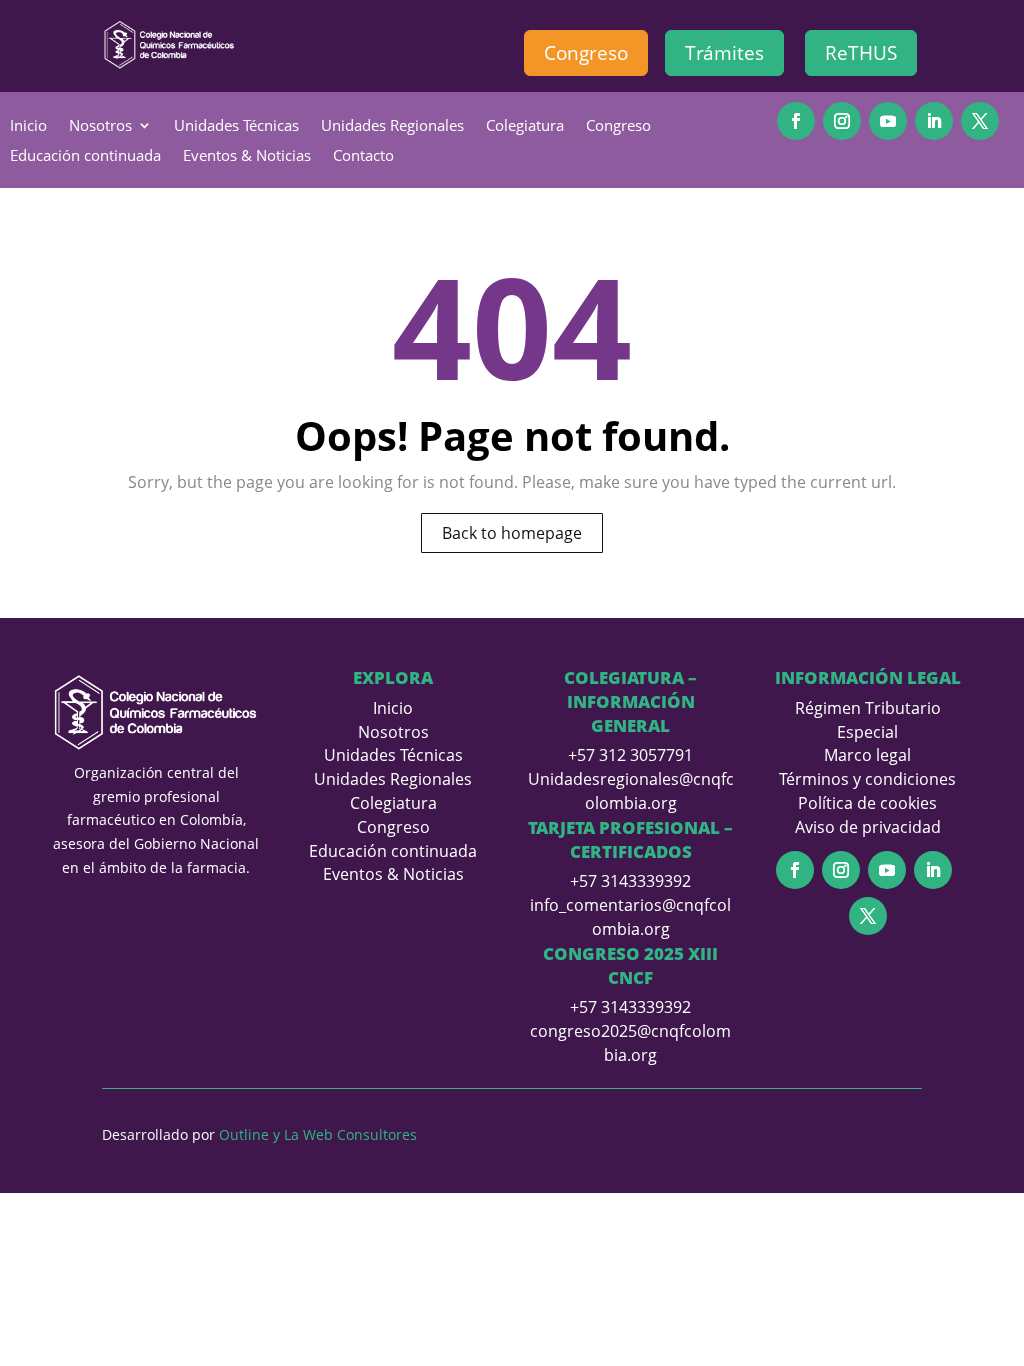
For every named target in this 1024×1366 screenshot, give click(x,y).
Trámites (724, 53)
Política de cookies (867, 803)
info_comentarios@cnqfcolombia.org (630, 917)
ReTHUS (861, 53)
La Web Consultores (350, 1134)
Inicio (28, 126)
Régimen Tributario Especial (868, 720)
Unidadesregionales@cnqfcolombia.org (631, 791)
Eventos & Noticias (247, 156)
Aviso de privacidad (868, 827)
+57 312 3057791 (630, 755)
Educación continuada (85, 156)
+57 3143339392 (630, 881)
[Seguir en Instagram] (842, 121)
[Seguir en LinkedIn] (934, 121)
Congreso (586, 53)
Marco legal (867, 755)
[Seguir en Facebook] (796, 121)
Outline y (249, 1134)
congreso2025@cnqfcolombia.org (630, 1043)
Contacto (363, 156)
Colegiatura (525, 126)
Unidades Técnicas (236, 126)
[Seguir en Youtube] (888, 121)
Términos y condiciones (867, 779)
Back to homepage (512, 533)
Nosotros (100, 126)
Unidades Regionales (392, 126)
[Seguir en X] (980, 121)
